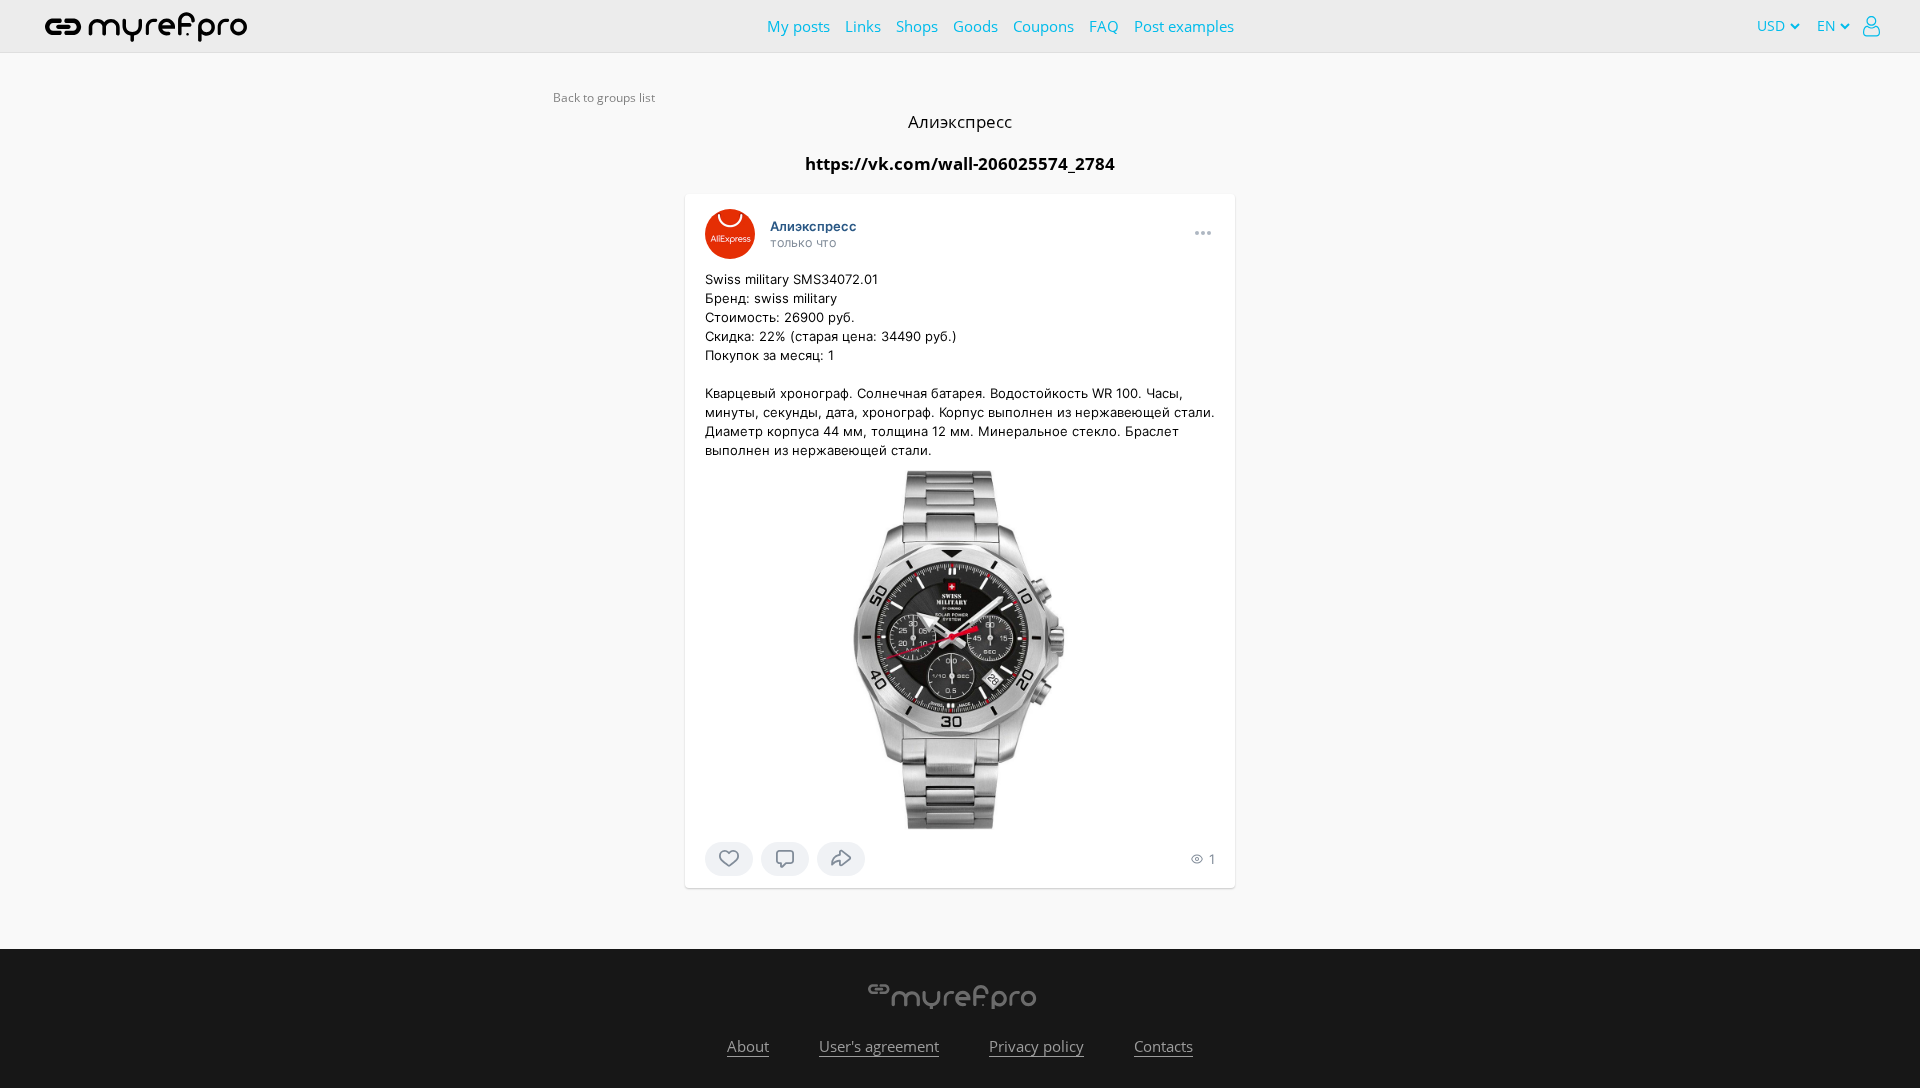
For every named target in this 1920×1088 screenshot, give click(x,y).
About (748, 1046)
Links (863, 26)
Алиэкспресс (960, 121)
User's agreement (879, 1046)
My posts (798, 26)
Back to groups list (604, 97)
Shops (917, 26)
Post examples (1184, 26)
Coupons (1043, 26)
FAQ (1104, 26)
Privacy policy (1036, 1046)
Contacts (1163, 1046)
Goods (975, 26)
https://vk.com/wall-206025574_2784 (960, 163)
